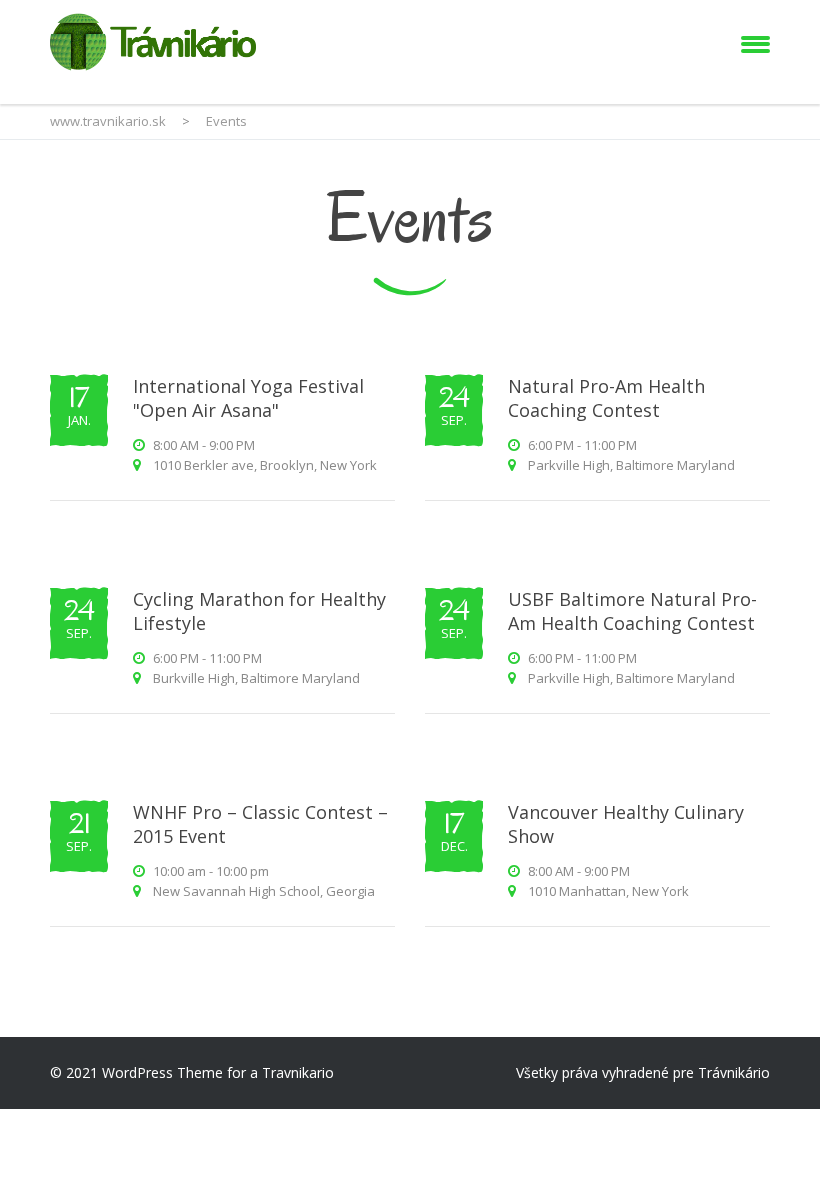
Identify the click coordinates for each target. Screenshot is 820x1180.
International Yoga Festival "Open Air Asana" (248, 398)
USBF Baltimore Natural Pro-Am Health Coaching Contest (632, 611)
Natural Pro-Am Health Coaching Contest (606, 398)
